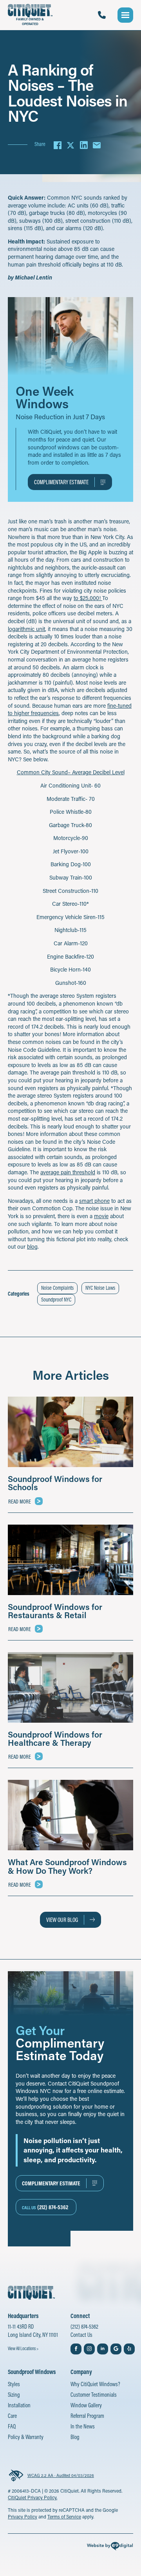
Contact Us (81, 2335)
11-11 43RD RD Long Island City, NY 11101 (33, 2331)
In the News (83, 2426)
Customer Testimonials (94, 2395)
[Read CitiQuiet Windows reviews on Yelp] (129, 2349)
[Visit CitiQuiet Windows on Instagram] (89, 2349)
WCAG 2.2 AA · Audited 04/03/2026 (61, 2475)
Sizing (14, 2395)
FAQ (12, 2426)
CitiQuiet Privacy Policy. (33, 2497)
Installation (19, 2405)
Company (81, 2372)
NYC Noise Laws (100, 1288)
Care (12, 2416)
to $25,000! (88, 598)
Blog (75, 2437)
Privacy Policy (23, 2517)
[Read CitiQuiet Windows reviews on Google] (116, 2349)
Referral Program (87, 2416)
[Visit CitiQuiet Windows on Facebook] (76, 2349)
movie (101, 1216)
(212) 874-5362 (84, 2326)
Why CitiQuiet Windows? (95, 2384)
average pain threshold (68, 1172)
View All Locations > (23, 2348)
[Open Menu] (125, 15)
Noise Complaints (57, 1288)
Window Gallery (86, 2405)
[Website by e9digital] (110, 2547)
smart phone (94, 1201)
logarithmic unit (26, 629)
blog (32, 1247)
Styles (14, 2384)
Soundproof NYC (56, 1300)
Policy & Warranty (26, 2437)
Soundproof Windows (32, 2372)
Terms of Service (64, 2517)
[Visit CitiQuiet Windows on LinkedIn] (103, 2349)
